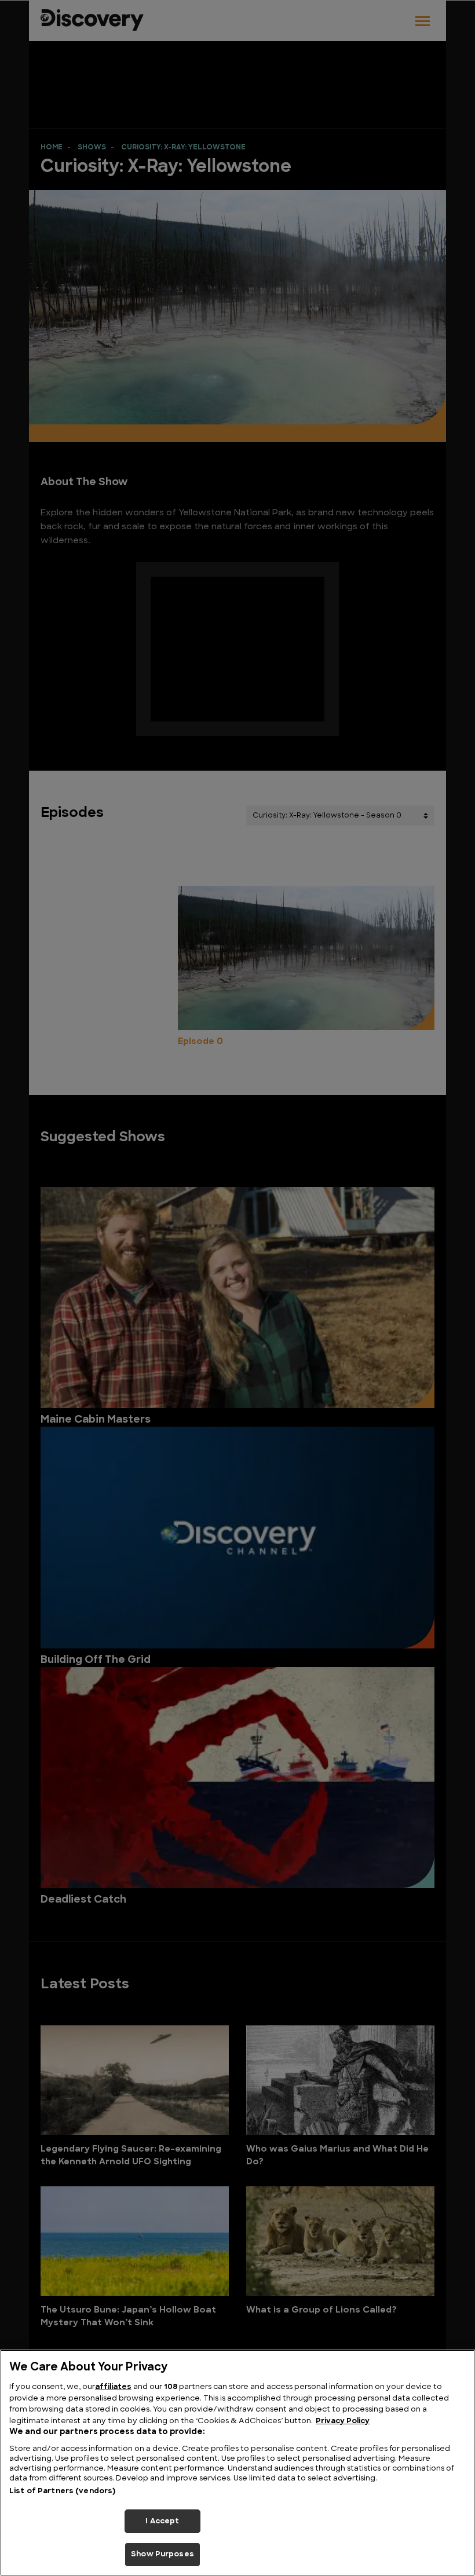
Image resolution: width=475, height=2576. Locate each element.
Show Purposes (162, 2554)
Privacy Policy (343, 2421)
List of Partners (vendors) (62, 2491)
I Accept (162, 2521)
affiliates (113, 2387)
